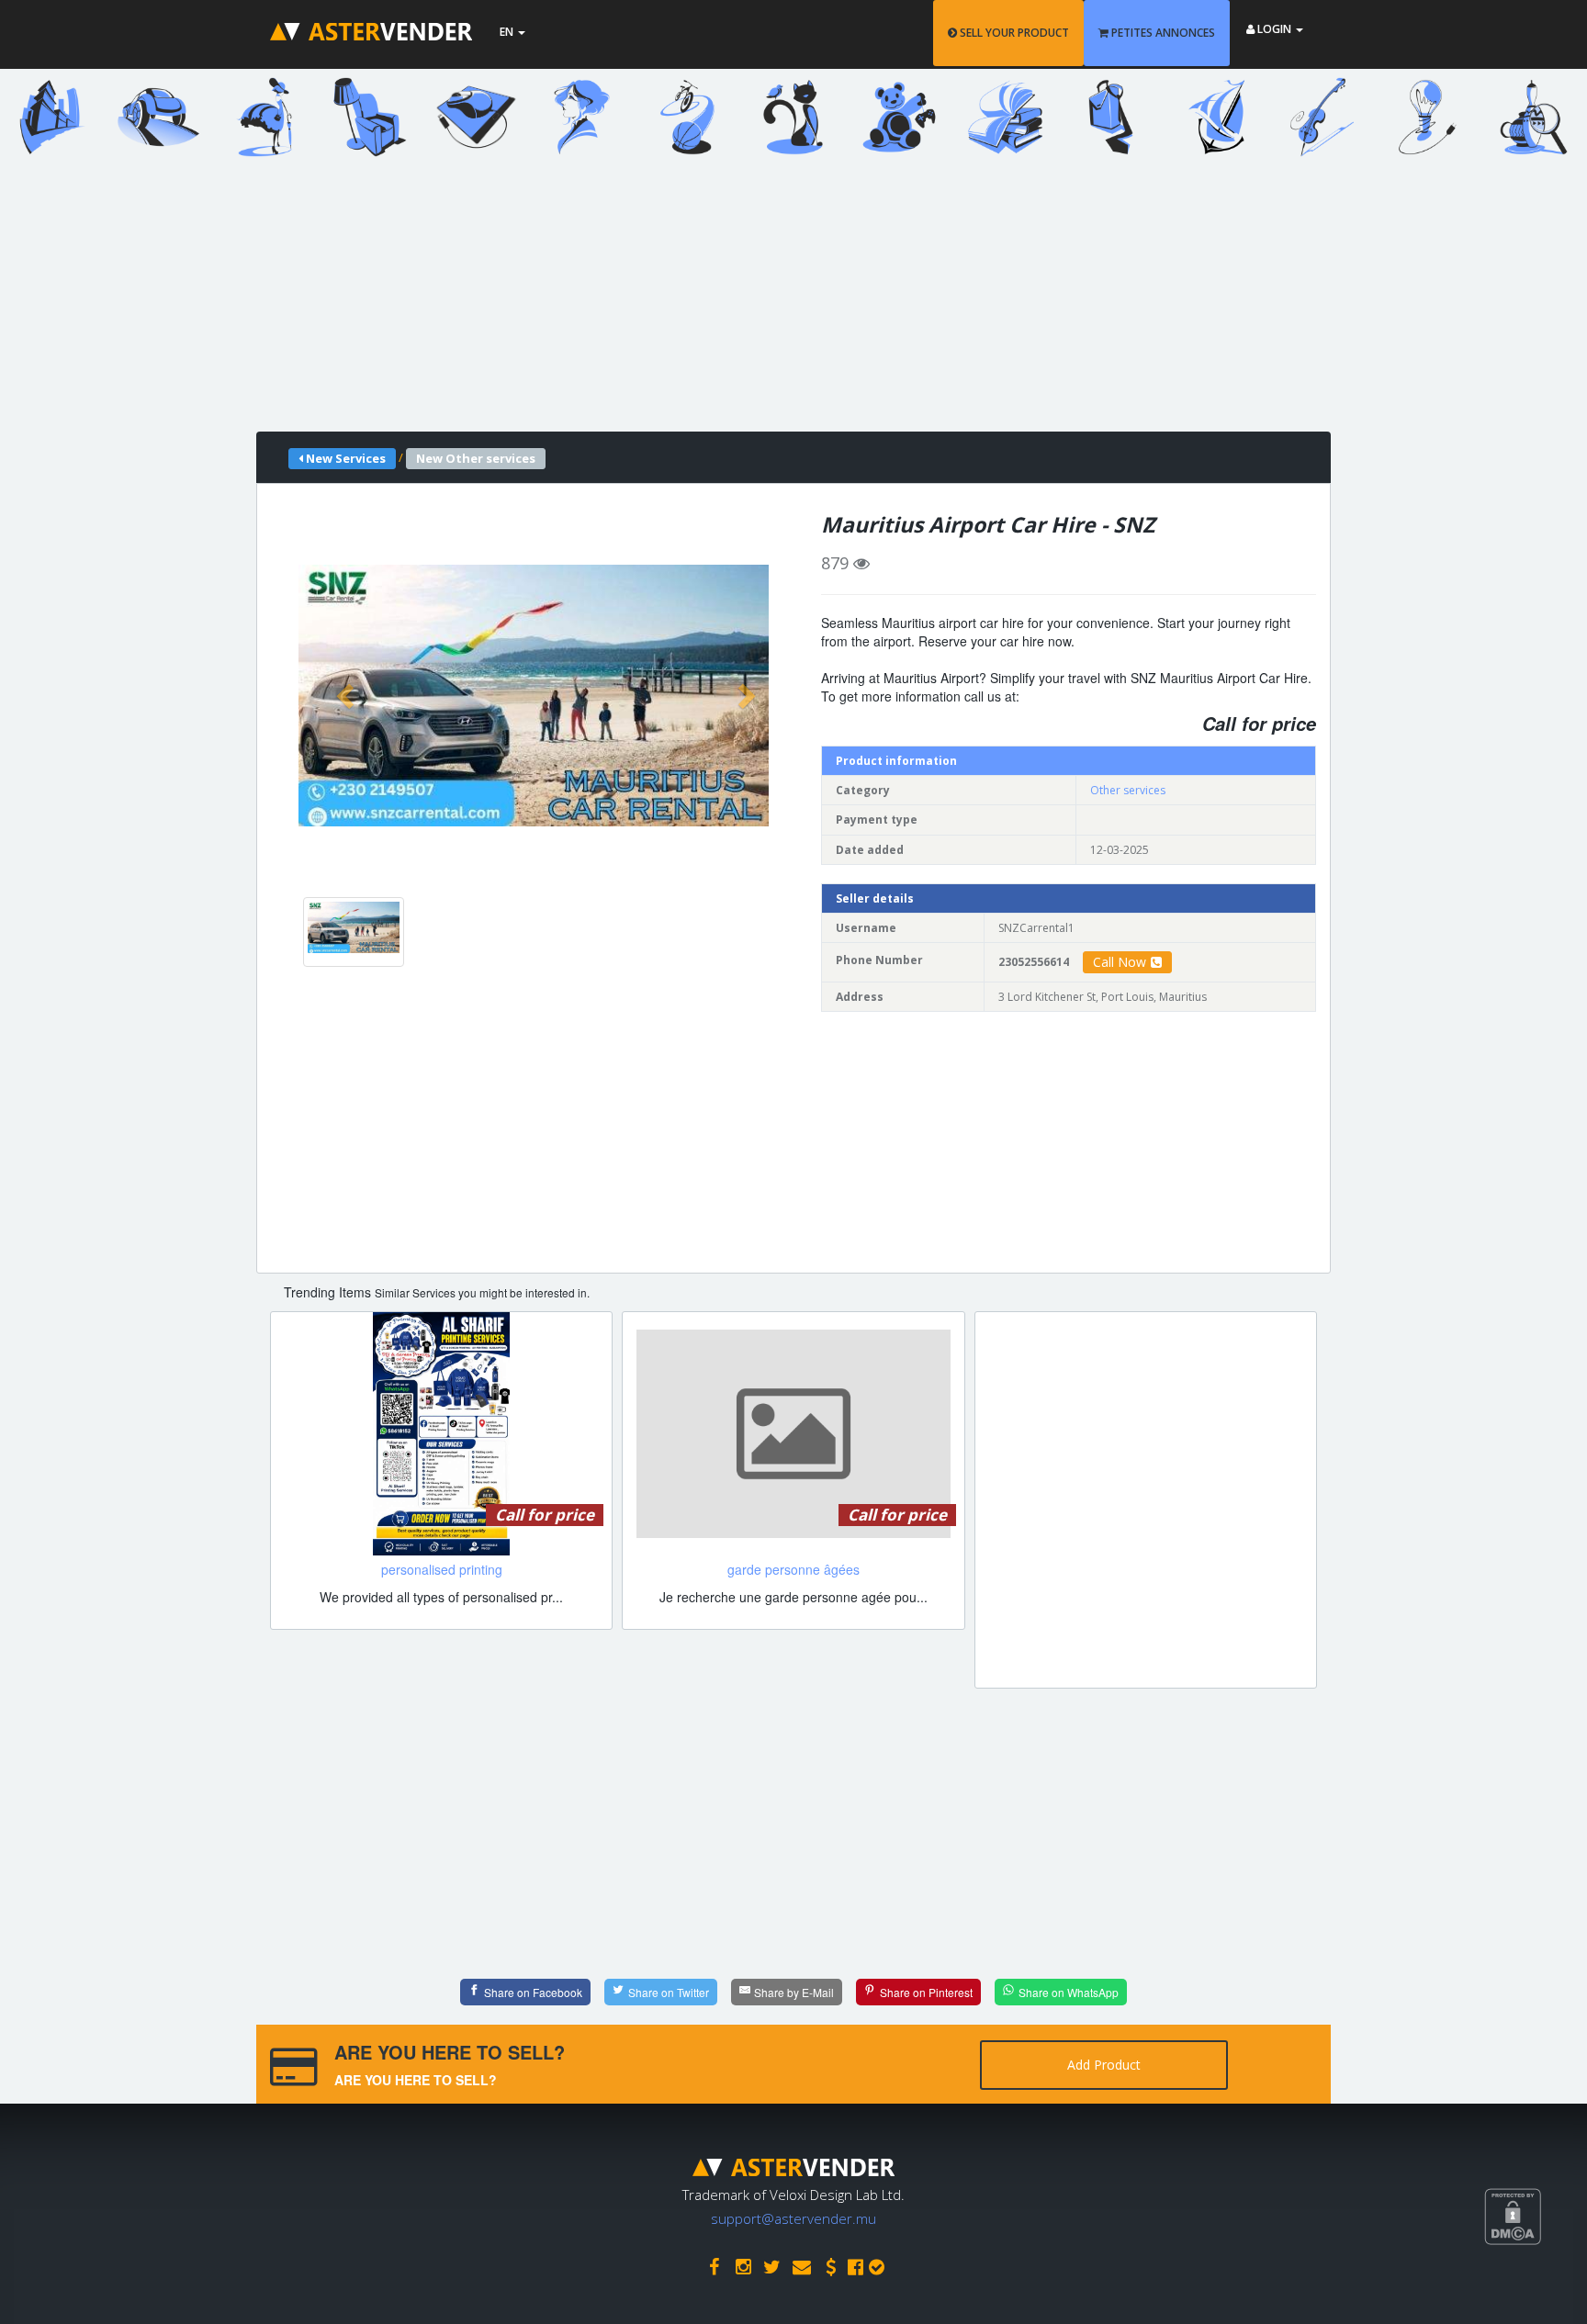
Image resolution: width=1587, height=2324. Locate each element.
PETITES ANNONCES (1162, 33)
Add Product (1104, 2065)
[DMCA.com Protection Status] (1536, 2284)
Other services (1128, 790)
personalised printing (442, 1569)
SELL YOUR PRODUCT (1013, 33)
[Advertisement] (780, 303)
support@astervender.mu (793, 2218)
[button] (347, 695)
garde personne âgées (793, 1569)
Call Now (1120, 962)
